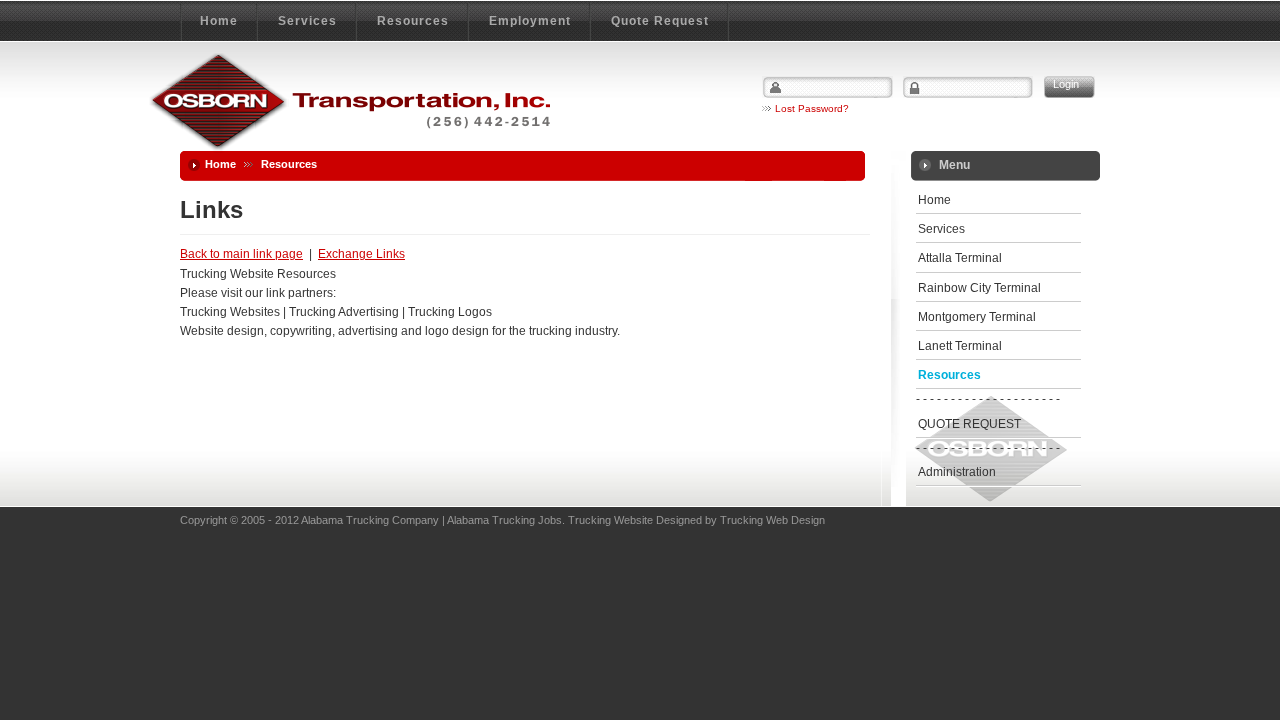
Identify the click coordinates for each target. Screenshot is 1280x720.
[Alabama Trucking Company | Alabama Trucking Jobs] (349, 103)
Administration (957, 472)
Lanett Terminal (960, 346)
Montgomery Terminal (977, 317)
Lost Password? (812, 108)
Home (220, 164)
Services (941, 229)
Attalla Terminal (960, 258)
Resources (949, 375)
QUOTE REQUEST (969, 424)
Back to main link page (241, 254)
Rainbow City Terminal (979, 288)
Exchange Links (361, 254)
